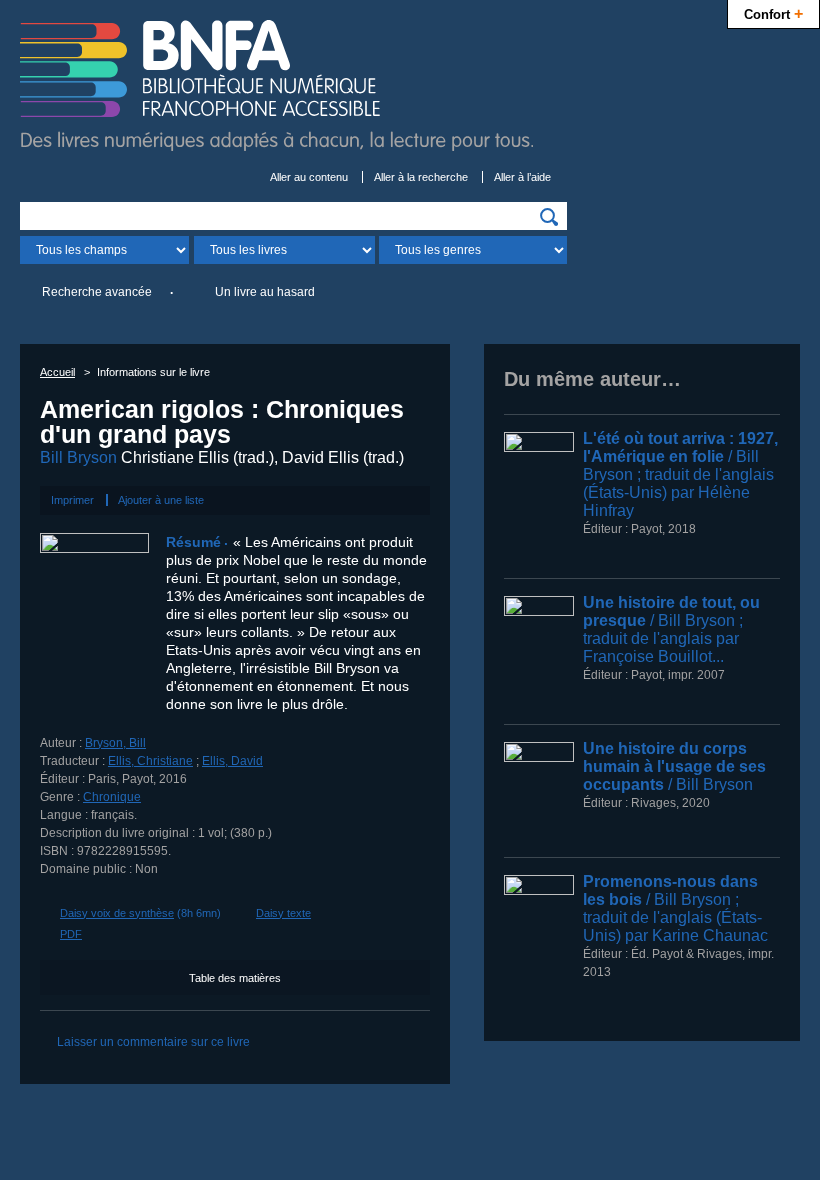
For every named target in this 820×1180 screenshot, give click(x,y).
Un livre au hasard (265, 292)
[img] (549, 217)
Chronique (112, 797)
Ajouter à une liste (161, 500)
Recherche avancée (97, 292)
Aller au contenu (309, 177)
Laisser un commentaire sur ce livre (153, 1042)
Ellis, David (232, 761)
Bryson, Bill (115, 743)
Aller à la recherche (421, 177)
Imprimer (72, 500)
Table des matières (235, 978)
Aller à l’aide (522, 177)
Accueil (57, 372)
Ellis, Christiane (150, 761)
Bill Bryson (78, 457)
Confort (773, 13)
